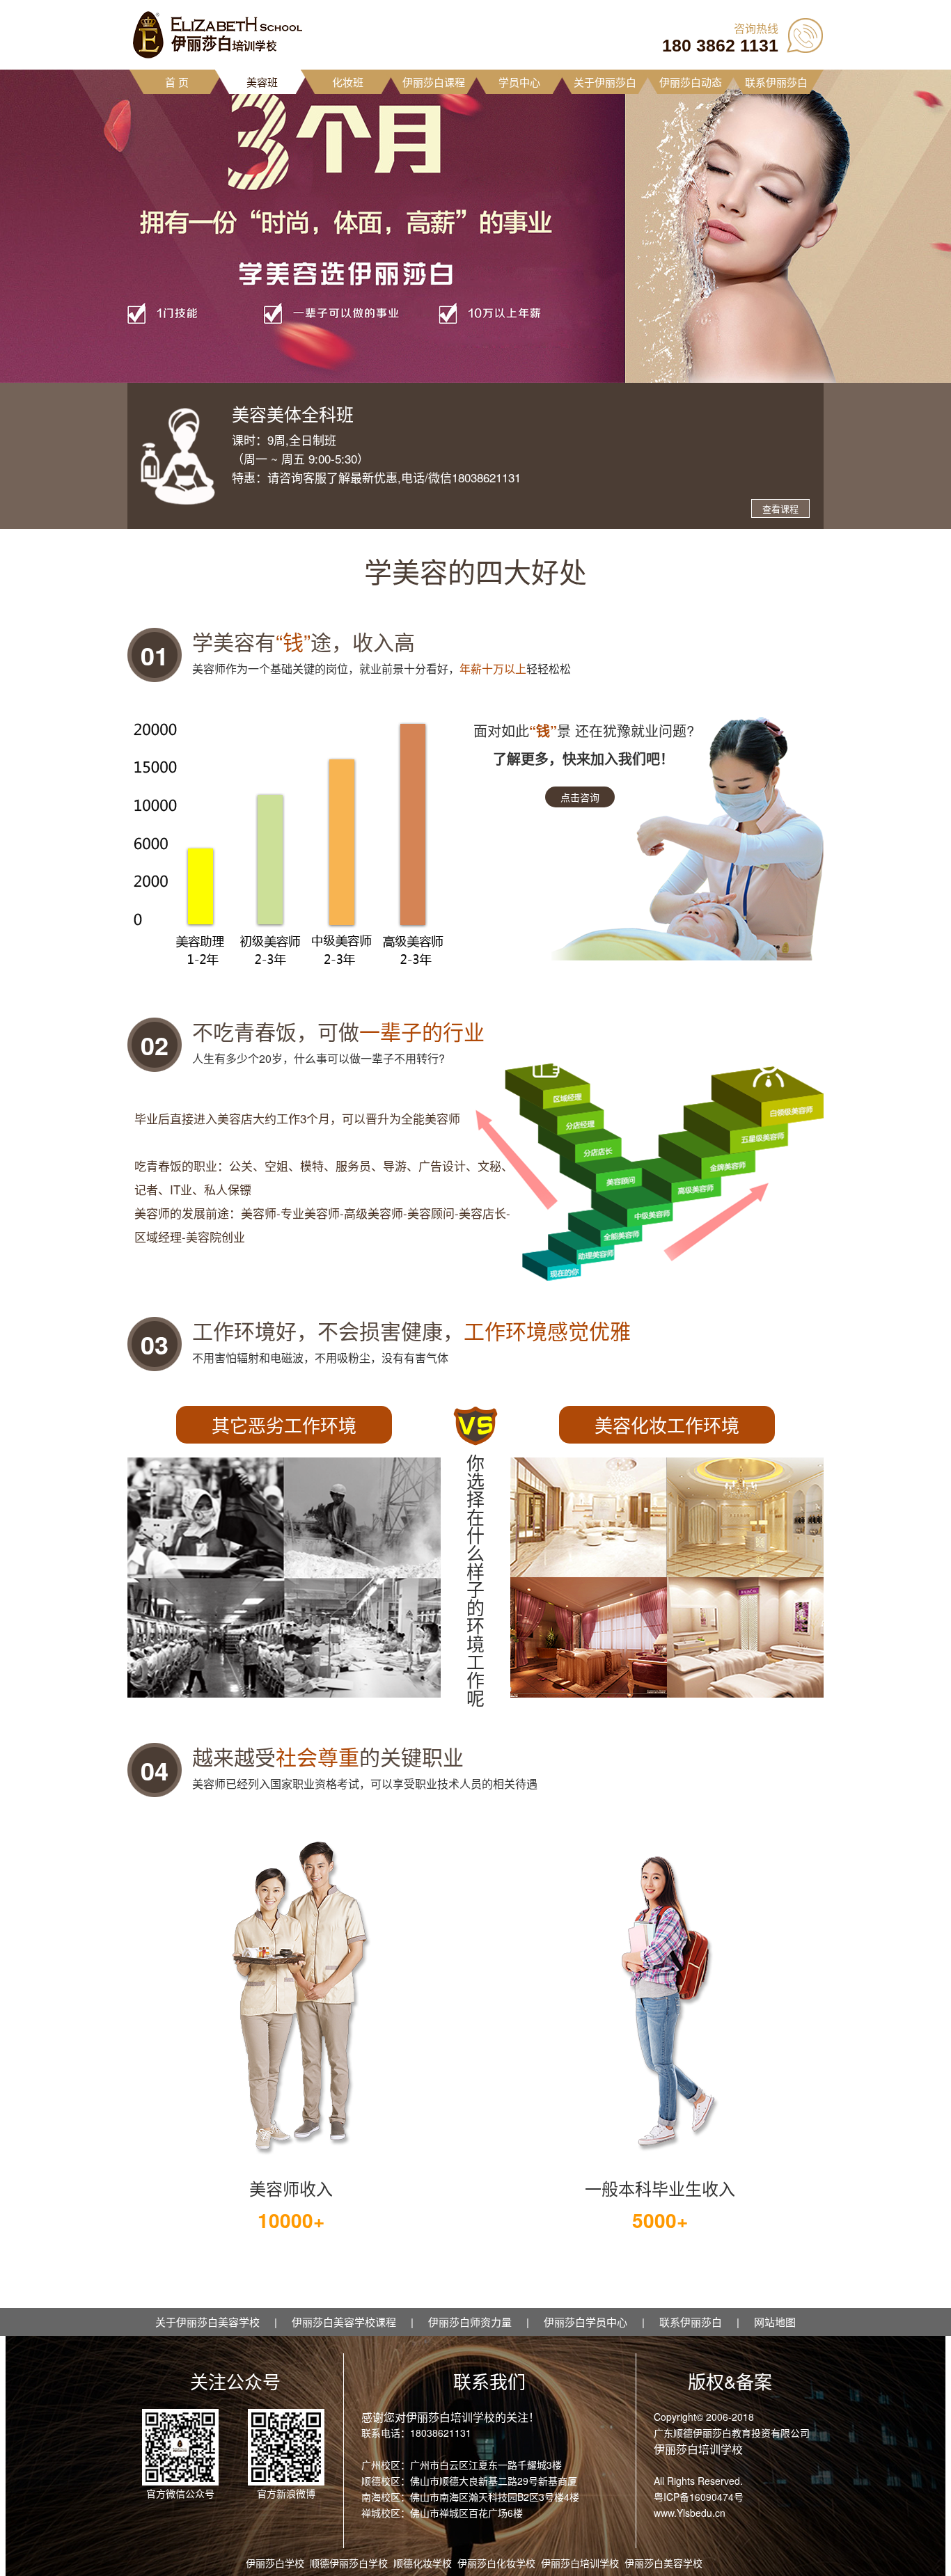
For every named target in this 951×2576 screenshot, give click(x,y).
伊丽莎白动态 (691, 82)
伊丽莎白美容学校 (663, 2563)
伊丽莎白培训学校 (580, 2563)
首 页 (177, 82)
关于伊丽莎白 (605, 82)
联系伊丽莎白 (776, 82)
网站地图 (775, 2322)
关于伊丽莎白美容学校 (207, 2322)
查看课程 (780, 508)
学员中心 (519, 82)
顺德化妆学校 (423, 2563)
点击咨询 (580, 797)
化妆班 (348, 82)
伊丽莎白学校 (275, 2563)
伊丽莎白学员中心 (585, 2322)
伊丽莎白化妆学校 (496, 2563)
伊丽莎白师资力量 (470, 2322)
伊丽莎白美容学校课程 (344, 2322)
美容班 (262, 82)
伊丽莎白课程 (434, 82)
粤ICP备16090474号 (699, 2497)
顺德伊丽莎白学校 (349, 2563)
